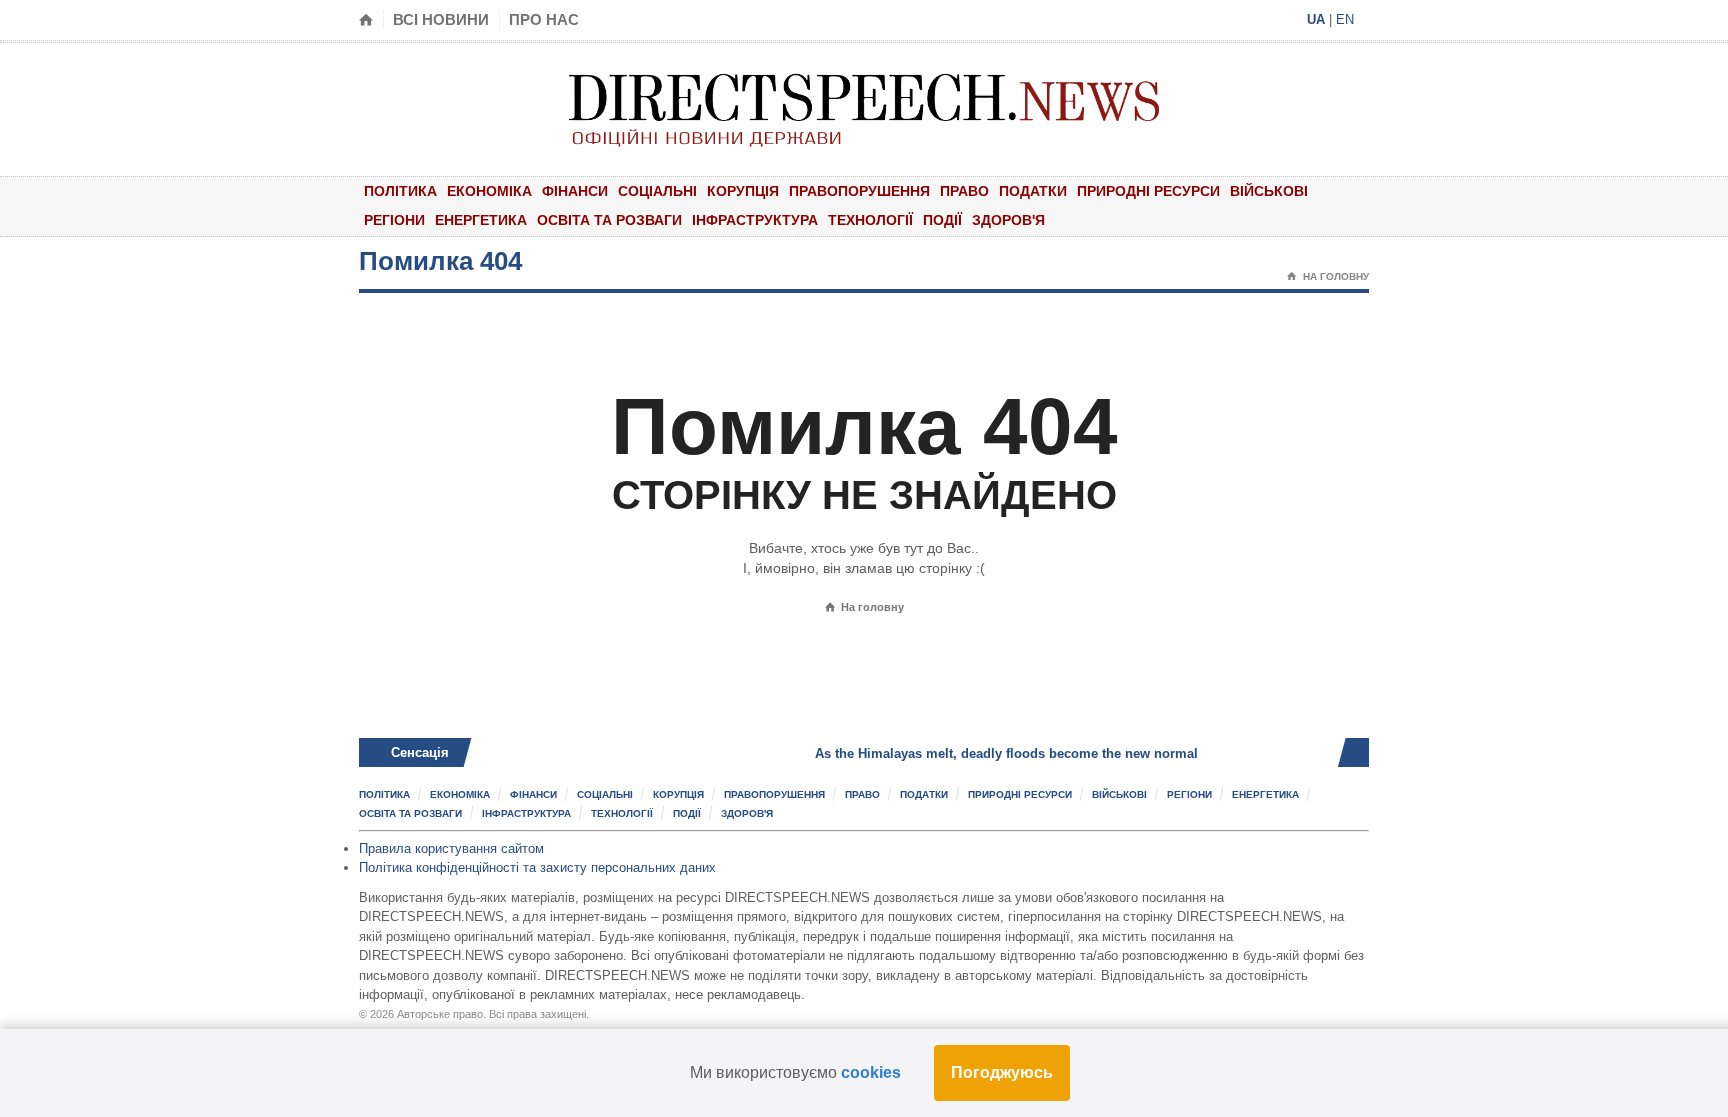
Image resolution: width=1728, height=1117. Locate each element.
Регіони (394, 220)
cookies (871, 1072)
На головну (1328, 276)
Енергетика (481, 220)
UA (1316, 19)
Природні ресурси (1148, 191)
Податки (1033, 191)
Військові (1269, 191)
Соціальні (657, 191)
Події (942, 220)
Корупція (743, 191)
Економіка (489, 191)
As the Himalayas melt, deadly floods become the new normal (958, 753)
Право (964, 191)
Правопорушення (859, 191)
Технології (870, 220)
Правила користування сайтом (451, 848)
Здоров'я (1008, 220)
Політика (400, 191)
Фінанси (575, 191)
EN (1345, 19)
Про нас (544, 19)
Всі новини (441, 19)
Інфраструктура (755, 220)
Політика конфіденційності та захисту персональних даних (537, 867)
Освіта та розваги (609, 220)
